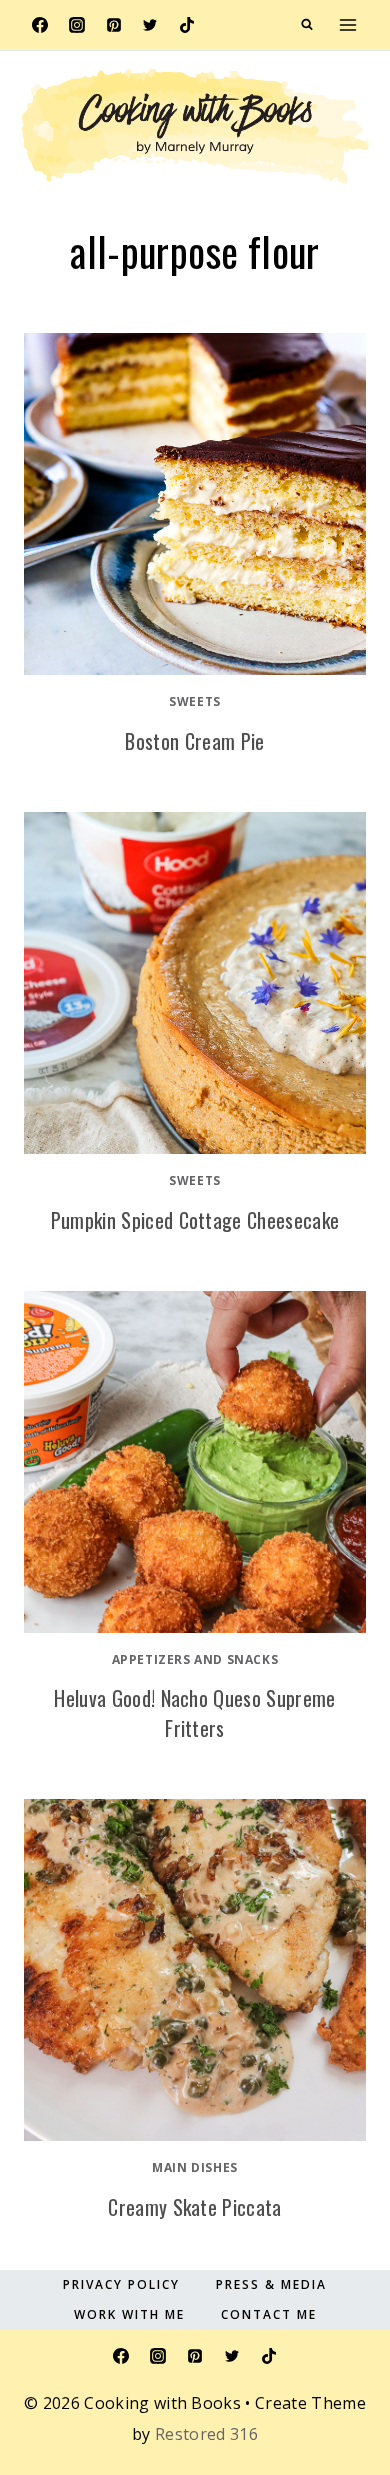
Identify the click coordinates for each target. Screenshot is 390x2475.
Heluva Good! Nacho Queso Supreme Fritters (194, 1713)
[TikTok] (187, 25)
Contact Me (269, 2314)
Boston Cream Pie (194, 741)
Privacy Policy (121, 2284)
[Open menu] (347, 24)
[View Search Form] (307, 25)
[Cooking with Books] (195, 126)
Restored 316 (206, 2434)
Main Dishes (195, 2167)
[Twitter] (150, 25)
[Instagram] (77, 25)
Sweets (195, 701)
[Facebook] (40, 25)
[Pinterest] (114, 25)
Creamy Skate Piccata (194, 2207)
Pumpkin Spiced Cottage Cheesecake (195, 1220)
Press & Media (271, 2284)
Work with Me (129, 2314)
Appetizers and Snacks (195, 1659)
